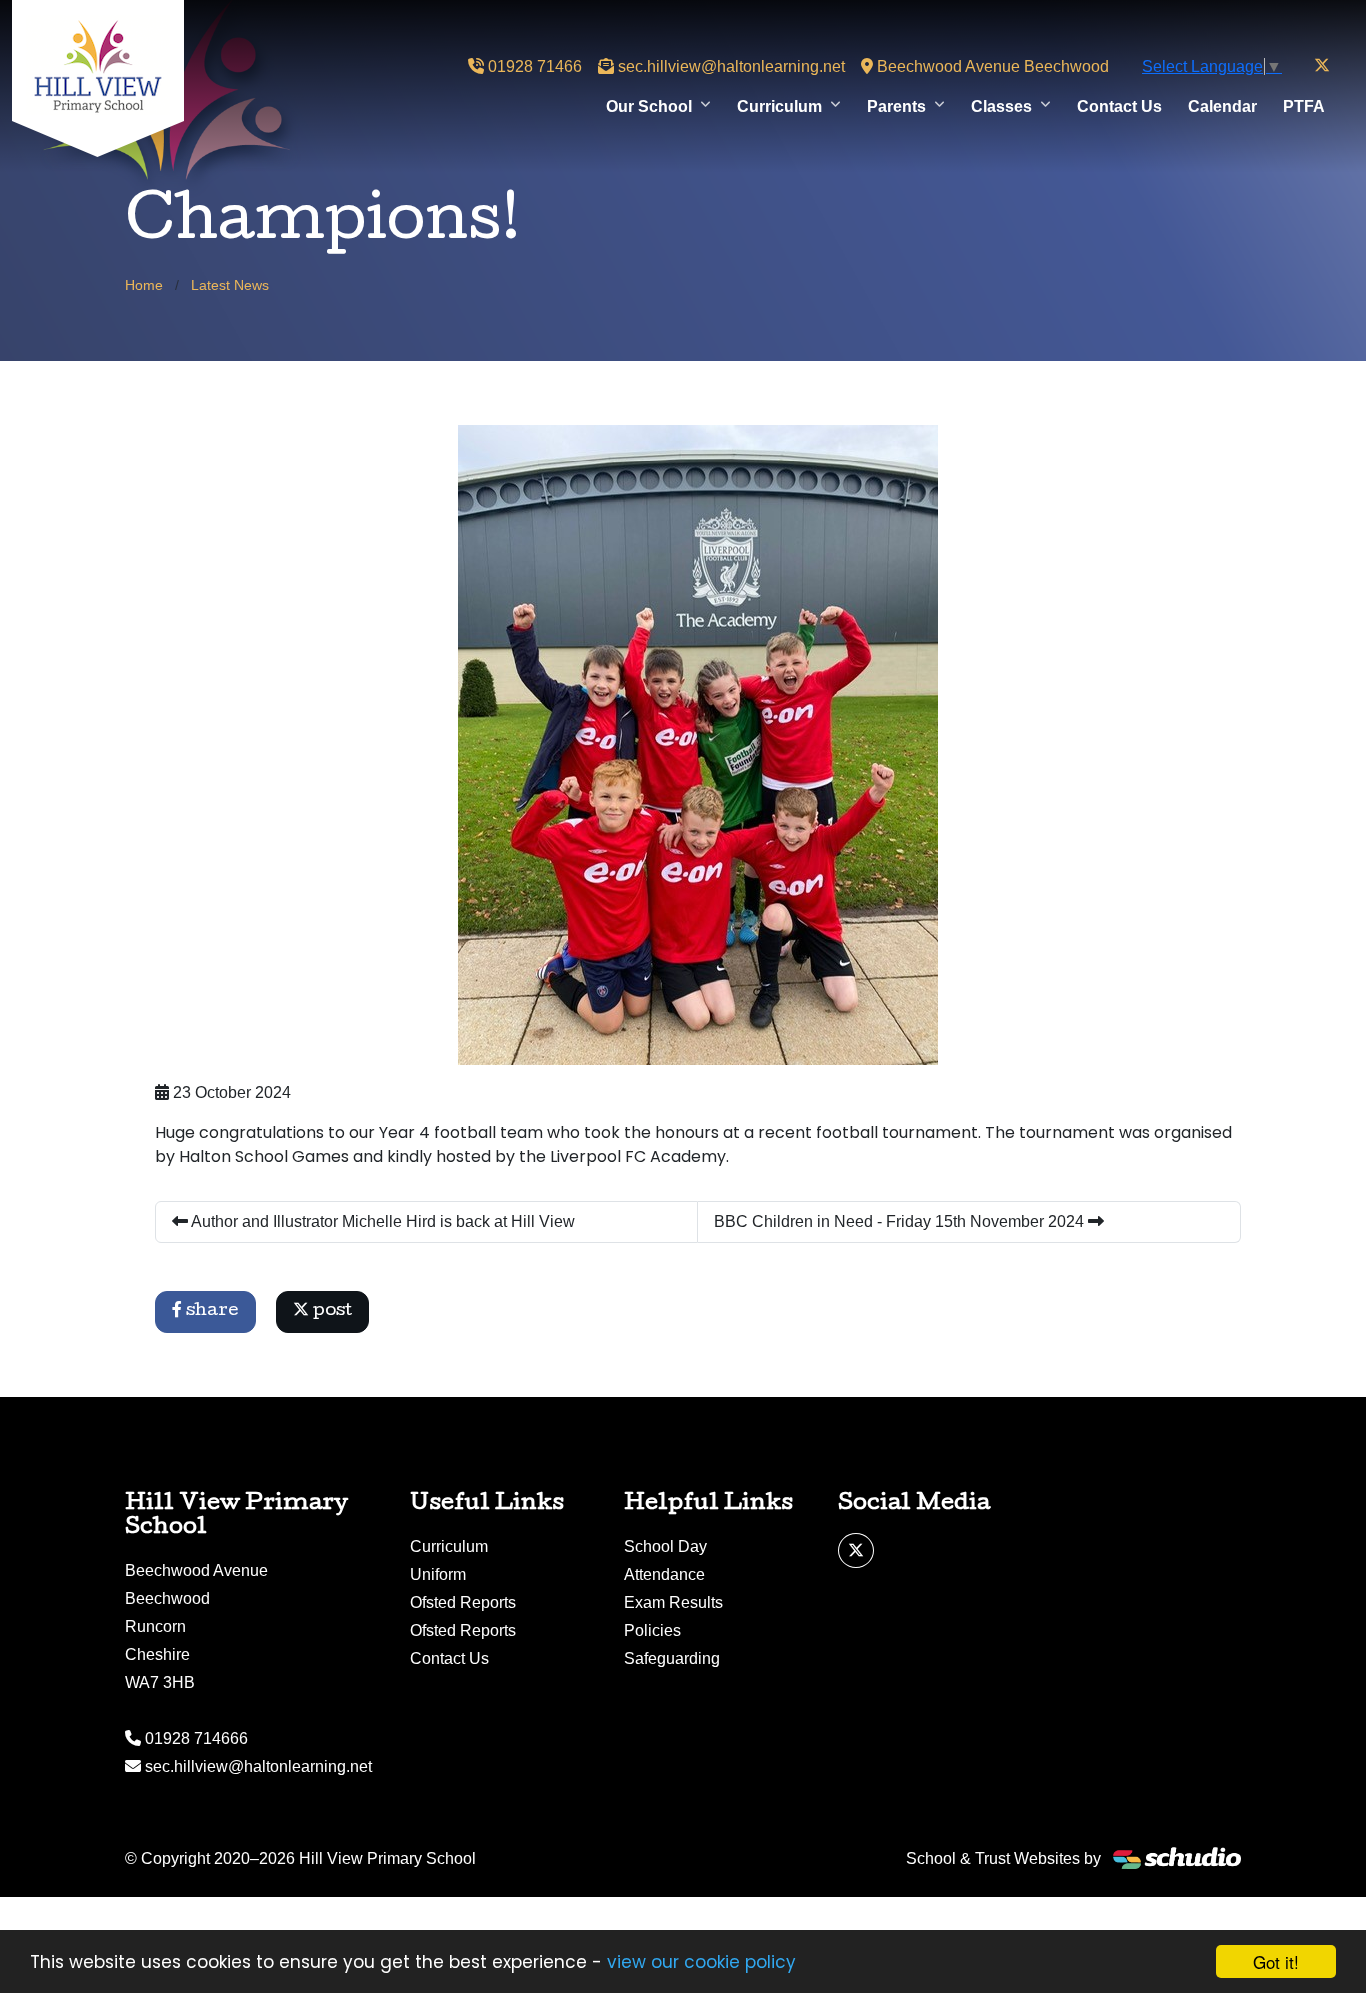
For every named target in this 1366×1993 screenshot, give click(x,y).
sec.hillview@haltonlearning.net (729, 66)
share (210, 1311)
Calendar (1222, 106)
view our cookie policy (701, 1962)
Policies (652, 1630)
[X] (1322, 66)
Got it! (1276, 1961)
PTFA (1304, 106)
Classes (1001, 106)
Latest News (230, 285)
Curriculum (779, 106)
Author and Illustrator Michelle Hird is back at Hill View (381, 1221)
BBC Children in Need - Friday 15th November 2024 (901, 1221)
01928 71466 (533, 66)
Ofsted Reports (463, 1602)
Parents (896, 106)
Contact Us (1119, 106)
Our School (649, 106)
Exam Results (673, 1602)
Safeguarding (672, 1658)
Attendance (664, 1574)
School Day (665, 1546)
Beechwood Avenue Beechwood (991, 66)
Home (144, 285)
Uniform (438, 1574)
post (330, 1311)
